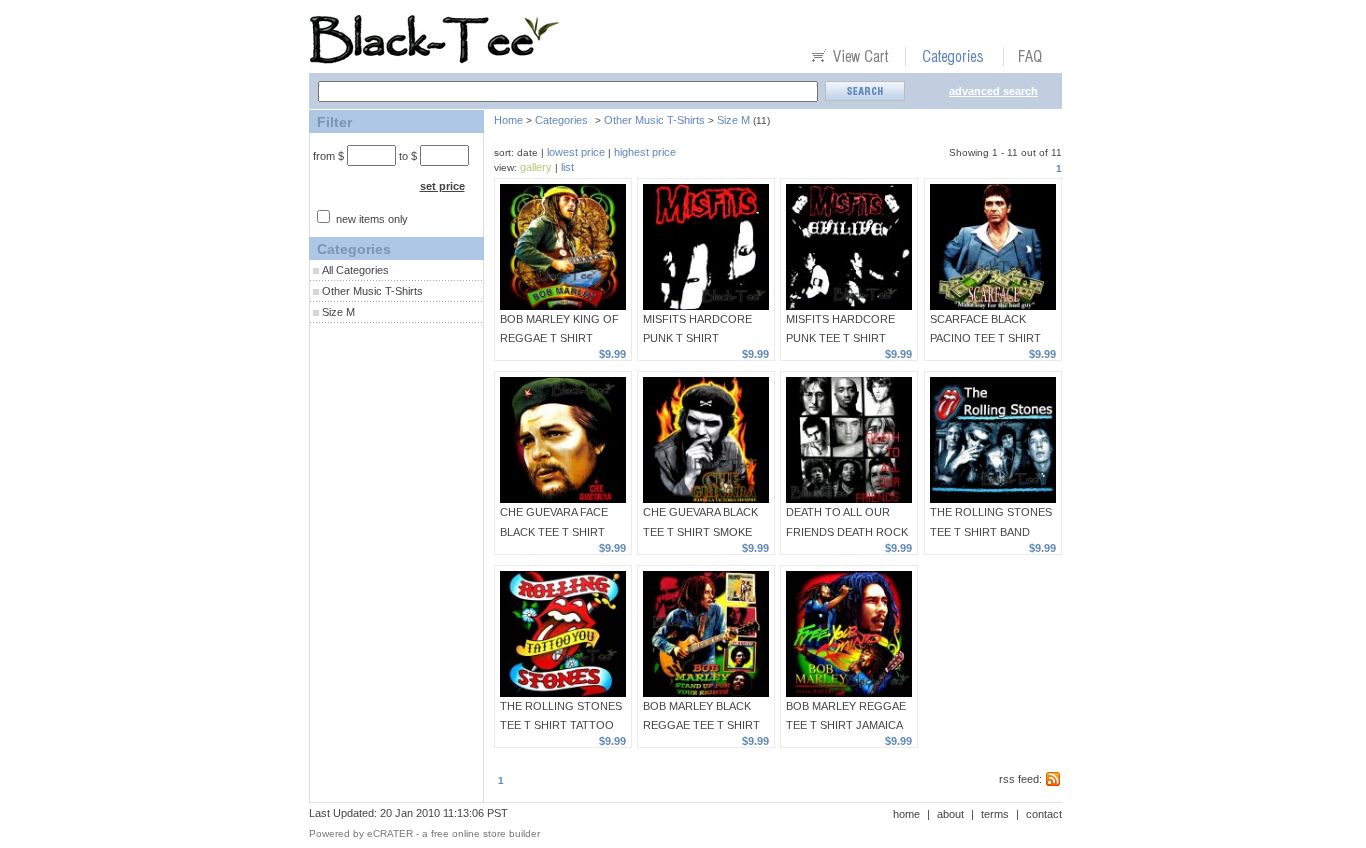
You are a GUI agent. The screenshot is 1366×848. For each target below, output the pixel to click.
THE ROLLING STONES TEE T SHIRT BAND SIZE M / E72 (991, 531)
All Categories (355, 270)
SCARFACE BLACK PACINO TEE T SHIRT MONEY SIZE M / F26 (985, 338)
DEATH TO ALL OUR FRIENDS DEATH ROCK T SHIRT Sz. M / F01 (847, 531)
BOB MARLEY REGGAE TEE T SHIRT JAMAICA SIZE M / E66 (846, 725)
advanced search (993, 91)
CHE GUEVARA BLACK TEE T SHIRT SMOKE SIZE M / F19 (700, 531)
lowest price (576, 152)
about (950, 814)
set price (442, 186)
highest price (645, 152)
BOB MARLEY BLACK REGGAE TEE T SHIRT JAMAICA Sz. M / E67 (701, 725)
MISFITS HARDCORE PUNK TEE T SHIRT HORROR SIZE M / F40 (844, 338)
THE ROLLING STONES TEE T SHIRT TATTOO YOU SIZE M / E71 (561, 725)
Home (508, 120)
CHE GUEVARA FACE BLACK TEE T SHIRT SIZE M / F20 (554, 531)
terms (995, 814)
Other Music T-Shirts (372, 291)
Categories (561, 120)
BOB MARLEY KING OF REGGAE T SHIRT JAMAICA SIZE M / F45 (559, 338)
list (567, 167)
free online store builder (485, 833)
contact (1044, 814)
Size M (338, 312)
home (906, 814)
